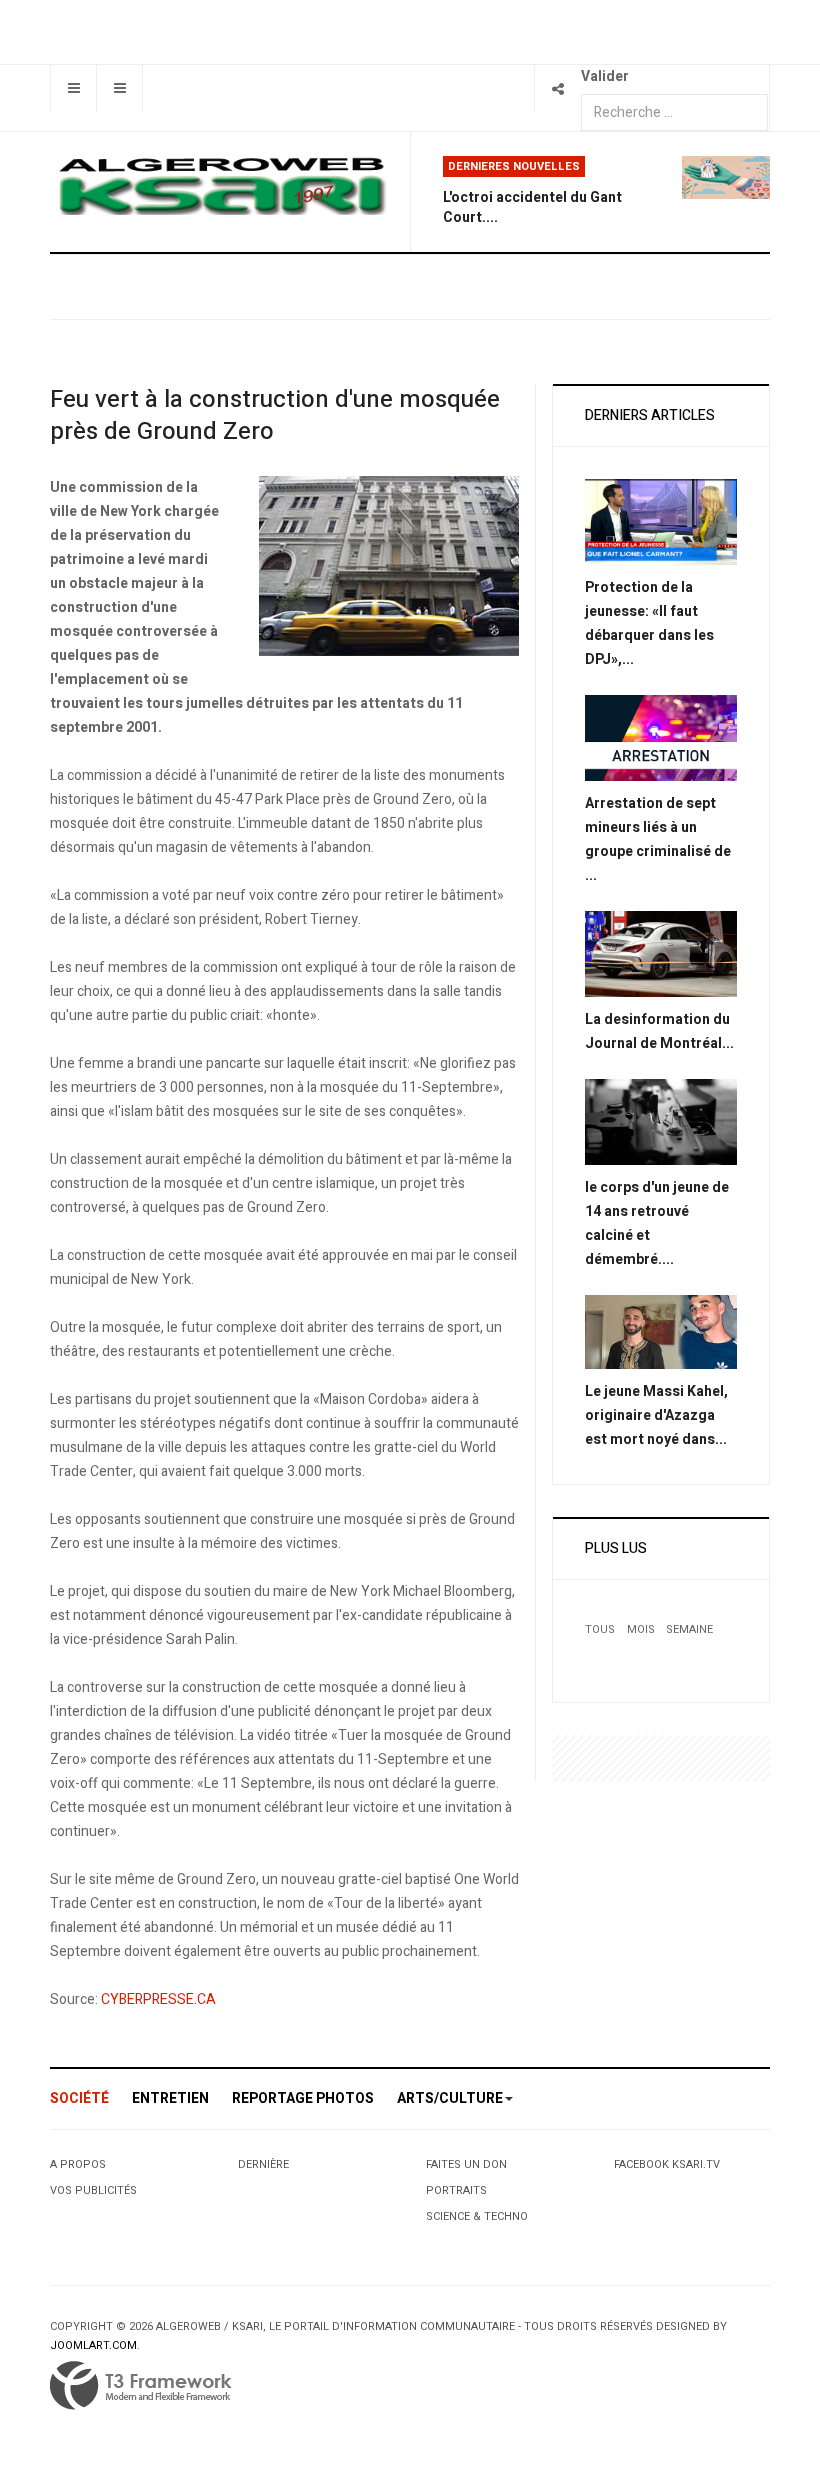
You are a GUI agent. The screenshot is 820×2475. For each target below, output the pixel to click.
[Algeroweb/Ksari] (222, 185)
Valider (605, 76)
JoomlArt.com (93, 2345)
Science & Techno (477, 2216)
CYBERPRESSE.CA (158, 1999)
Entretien (170, 2098)
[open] (73, 88)
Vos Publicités (93, 2190)
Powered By (141, 2386)
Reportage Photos (303, 2098)
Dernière (263, 2164)
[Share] (557, 88)
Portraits (456, 2190)
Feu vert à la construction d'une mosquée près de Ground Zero (275, 415)
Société (79, 2098)
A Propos (78, 2164)
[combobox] (674, 112)
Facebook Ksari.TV (667, 2164)
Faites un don (466, 2164)
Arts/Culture (450, 2098)
